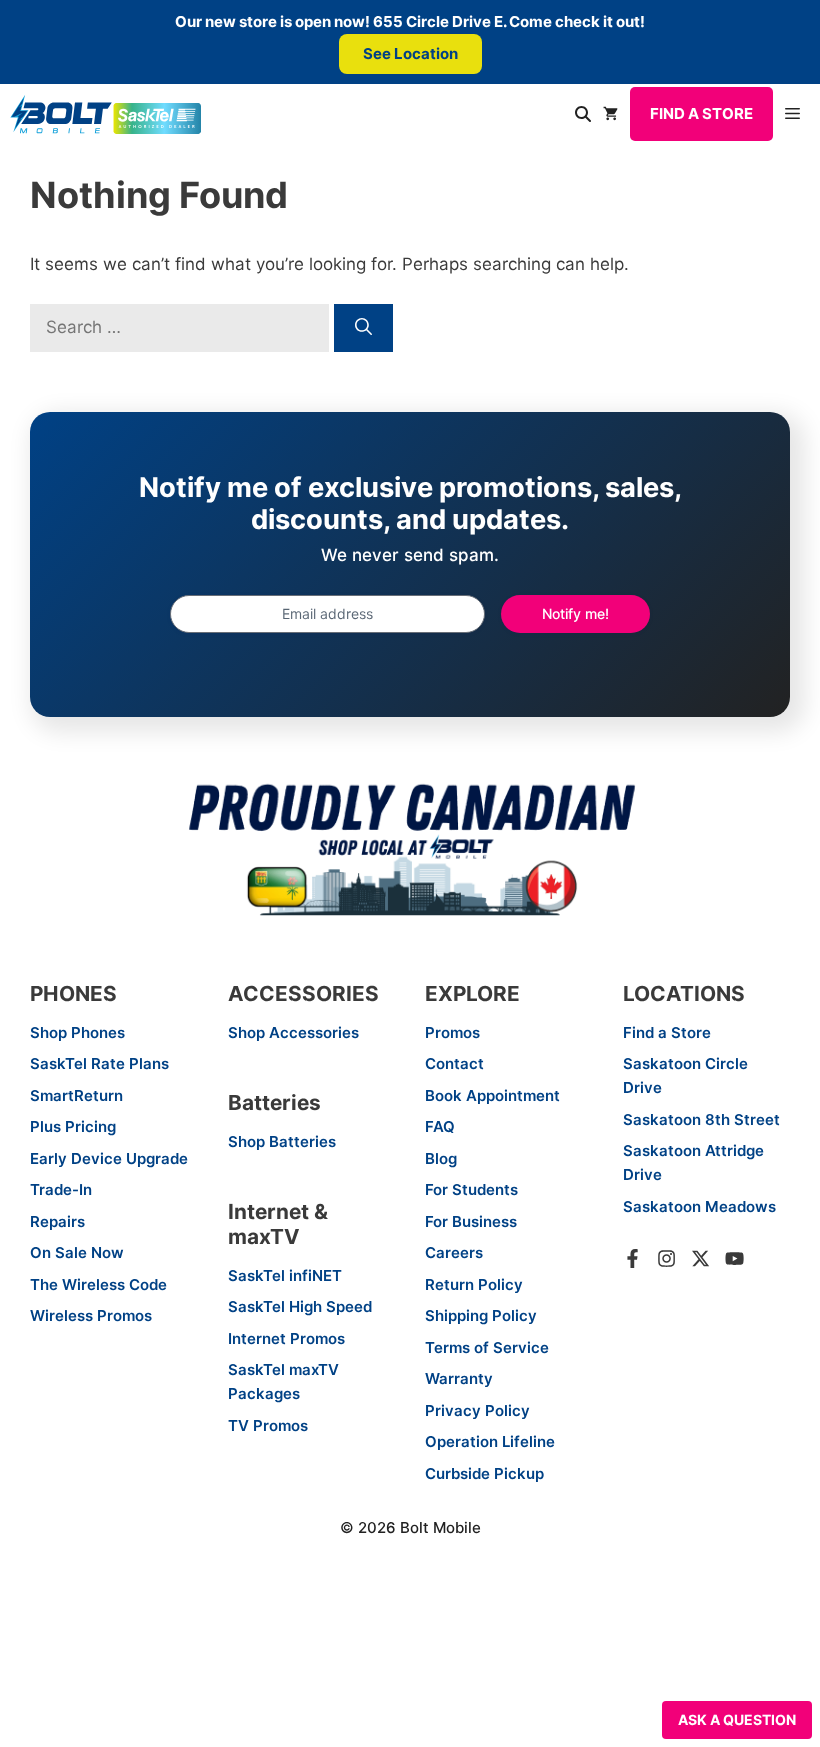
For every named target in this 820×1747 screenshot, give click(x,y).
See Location (410, 53)
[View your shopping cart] (610, 114)
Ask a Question (737, 1719)
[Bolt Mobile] (105, 114)
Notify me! (575, 613)
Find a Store (701, 113)
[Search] (363, 328)
